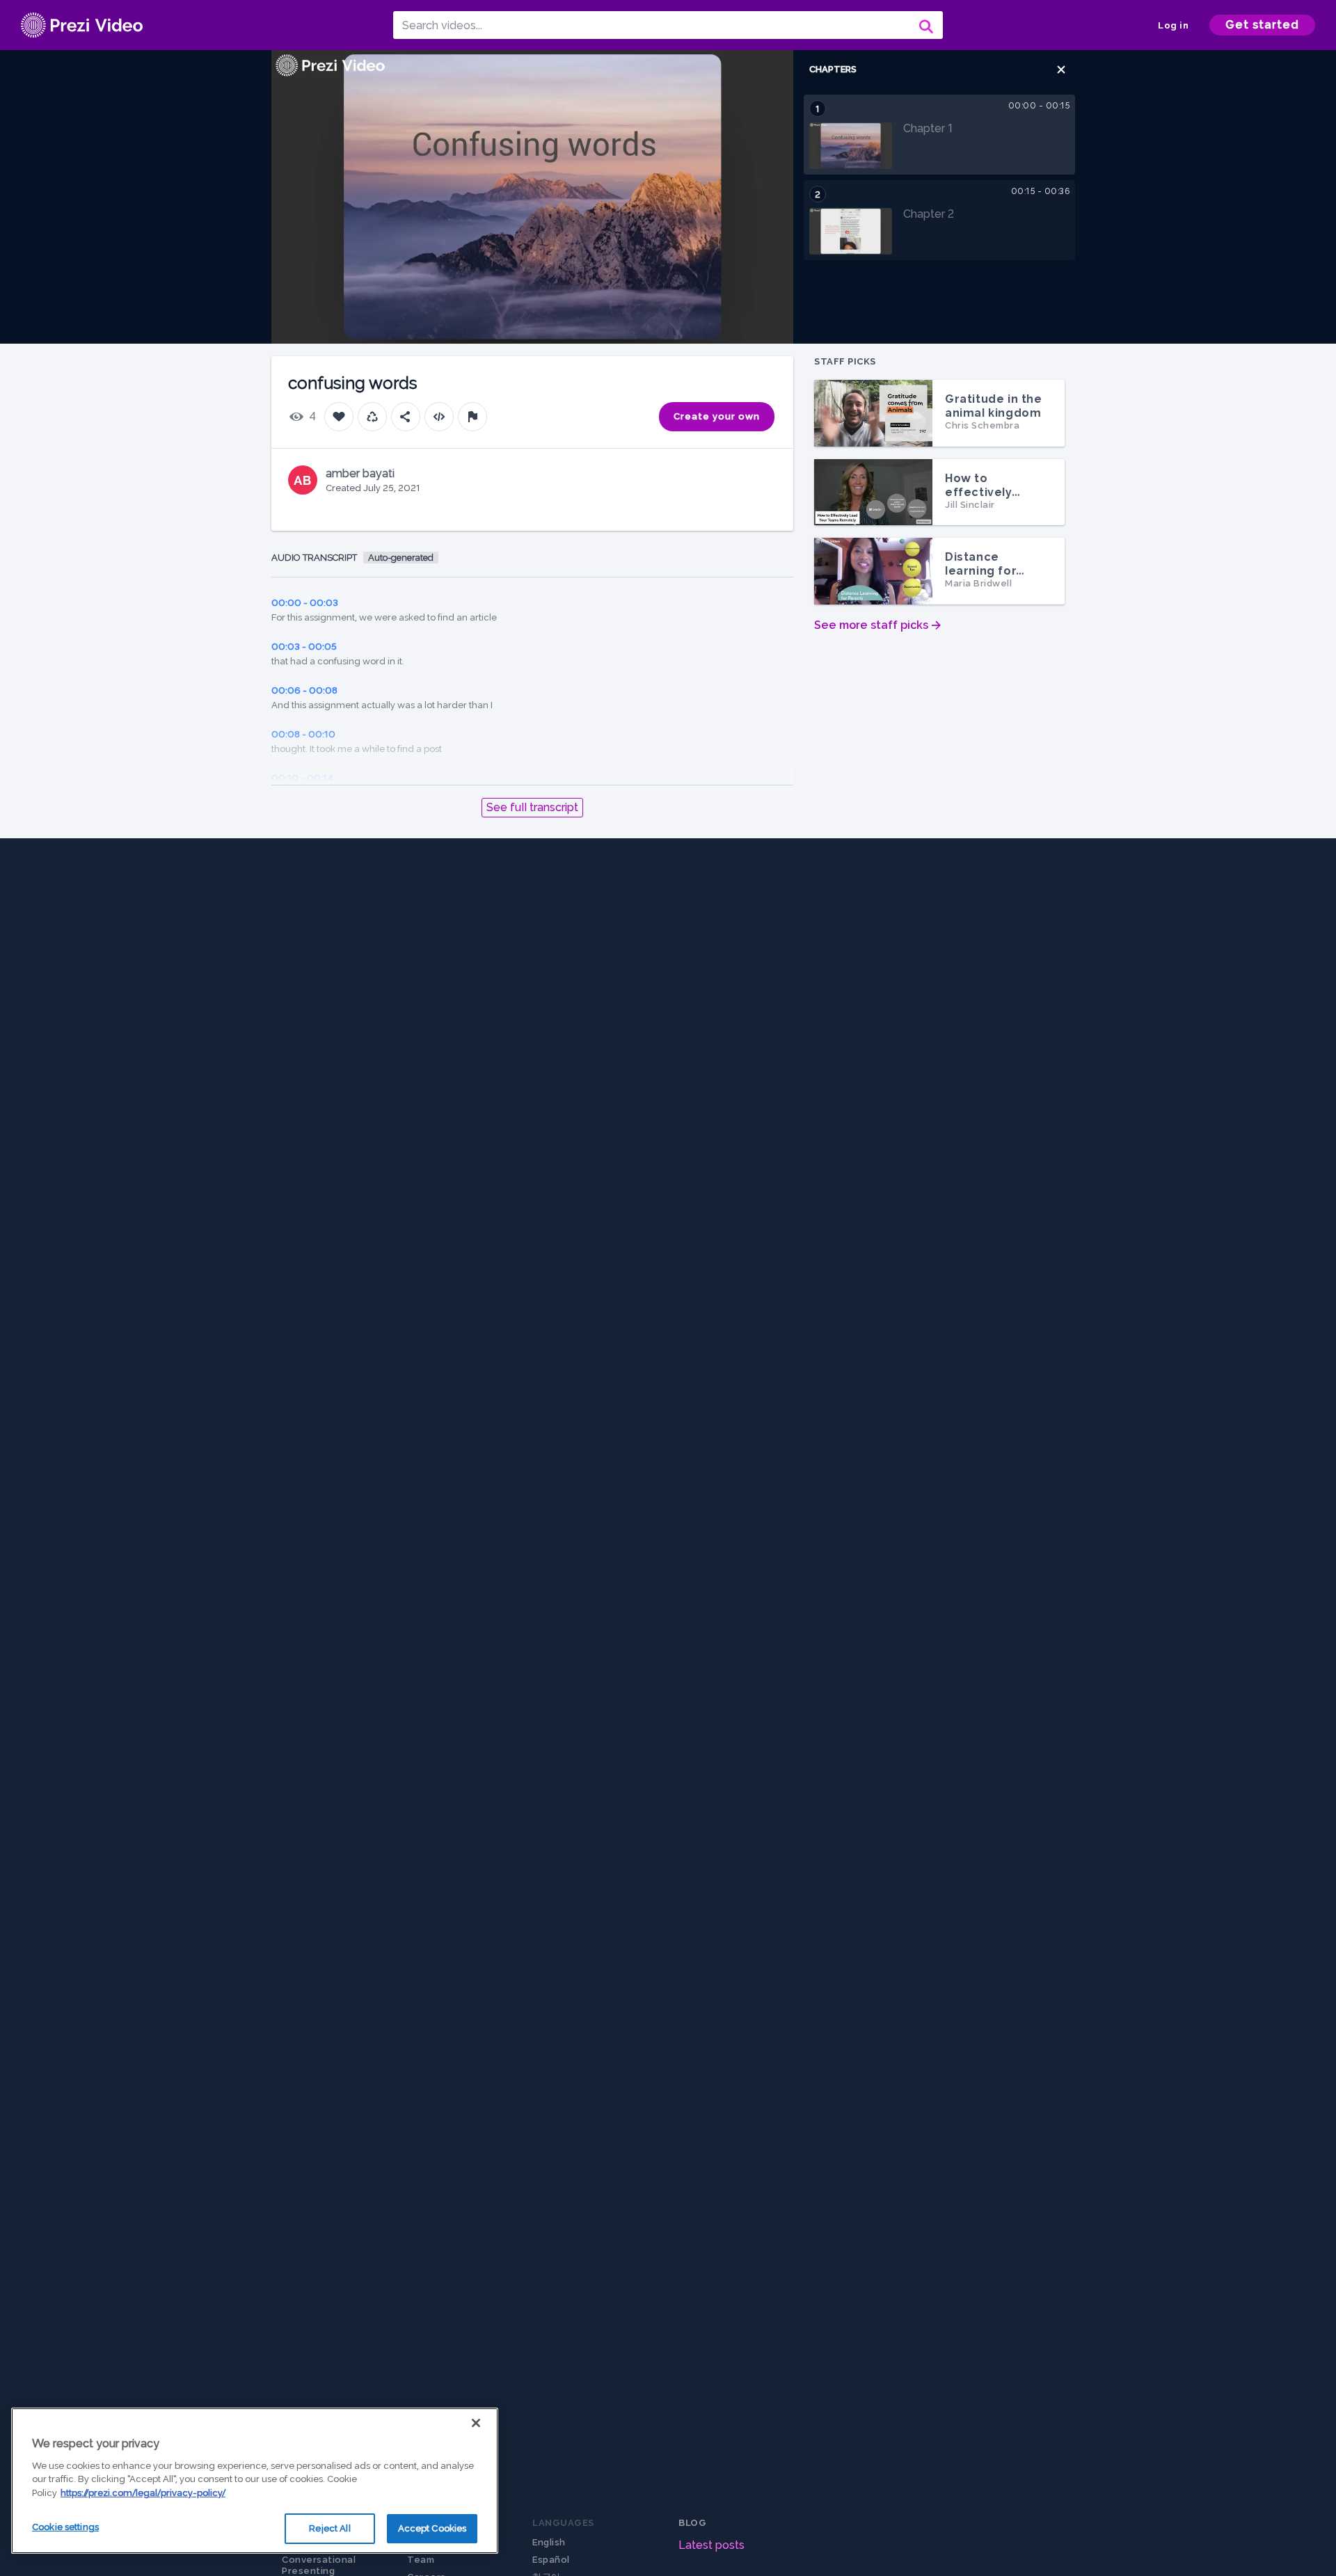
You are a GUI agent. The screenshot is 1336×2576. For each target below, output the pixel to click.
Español (551, 2560)
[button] (1061, 70)
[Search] (925, 25)
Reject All (329, 2528)
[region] (255, 2481)
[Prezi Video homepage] (82, 25)
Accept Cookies (432, 2528)
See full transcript (532, 807)
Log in (1173, 25)
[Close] (476, 2423)
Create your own (717, 416)
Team (421, 2560)
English (549, 2542)
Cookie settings (65, 2527)
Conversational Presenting (319, 2565)
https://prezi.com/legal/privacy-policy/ (143, 2493)
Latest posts (711, 2545)
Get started (1262, 25)
